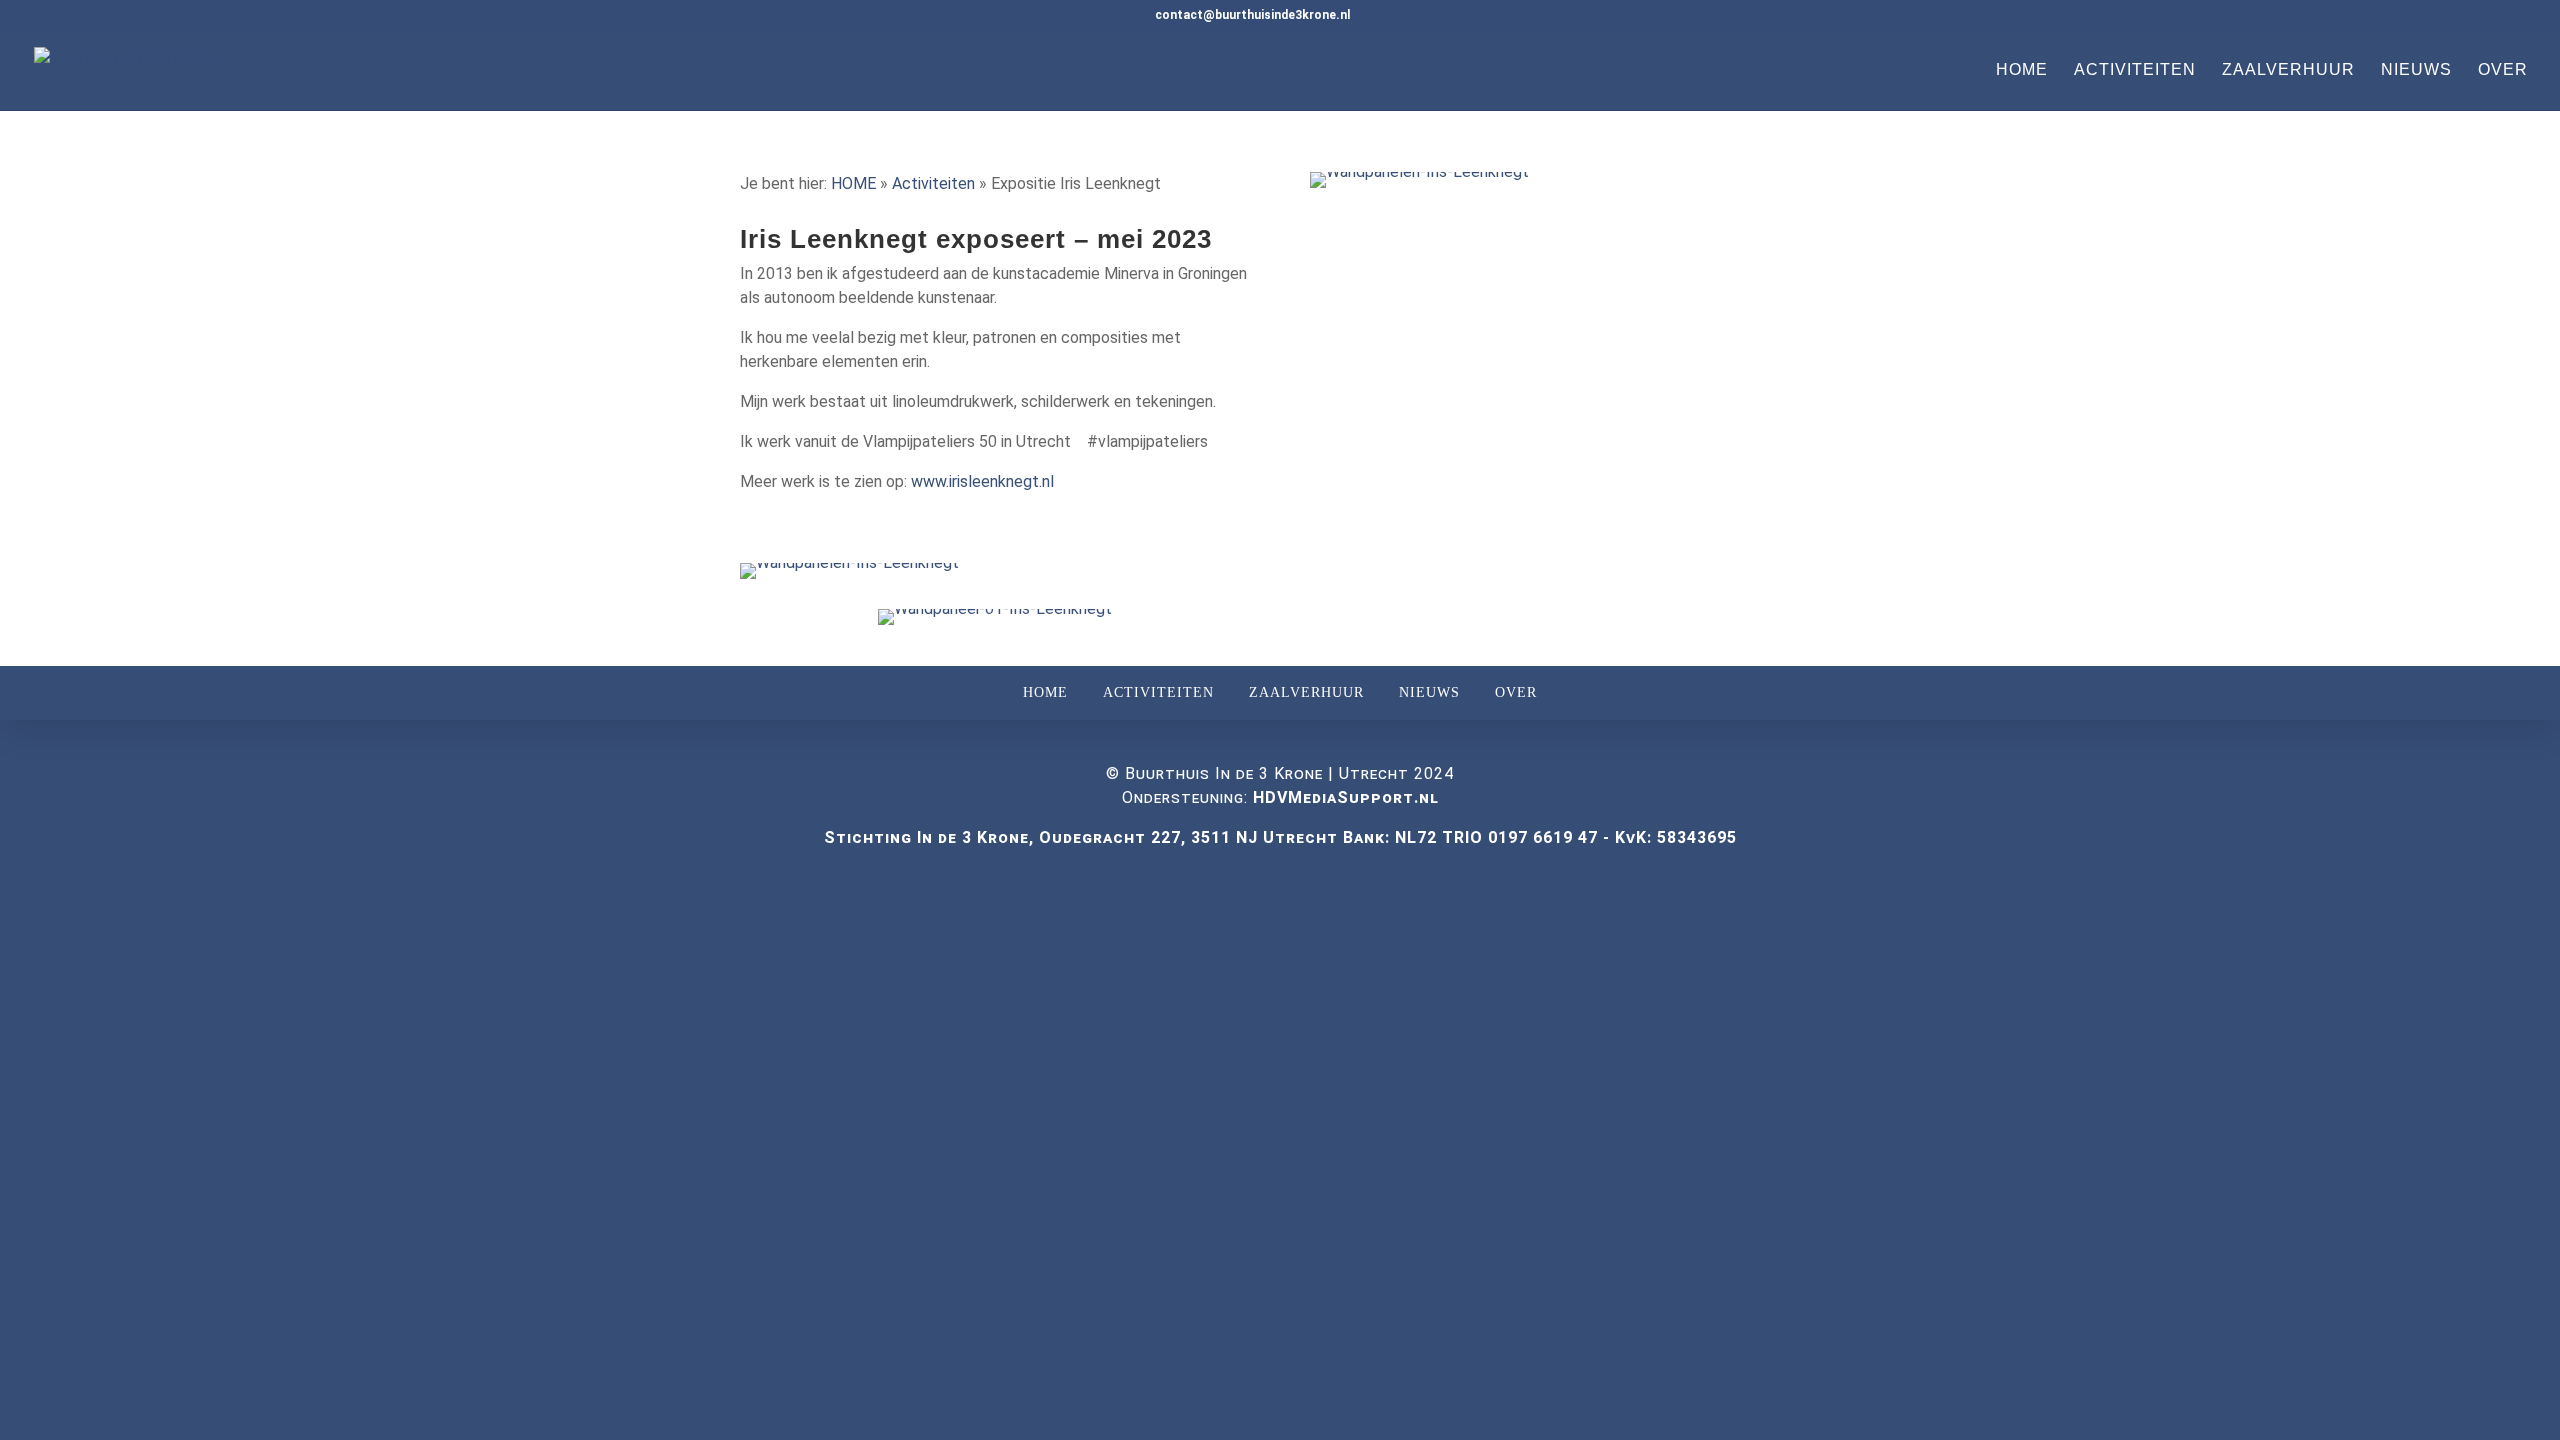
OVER (2503, 70)
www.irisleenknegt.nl (982, 481)
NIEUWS (2416, 70)
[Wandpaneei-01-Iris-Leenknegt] (995, 624)
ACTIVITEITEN (2135, 70)
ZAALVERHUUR (2288, 70)
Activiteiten (933, 183)
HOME (2022, 70)
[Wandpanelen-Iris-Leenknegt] (849, 578)
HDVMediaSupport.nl (1346, 797)
